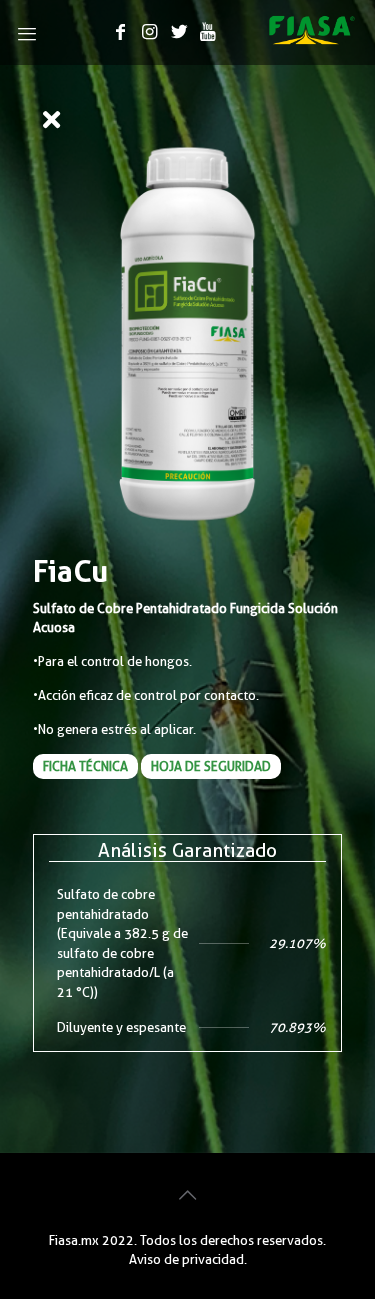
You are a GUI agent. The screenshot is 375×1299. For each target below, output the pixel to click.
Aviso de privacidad (186, 1259)
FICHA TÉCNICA (85, 766)
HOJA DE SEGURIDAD (211, 766)
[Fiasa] (312, 40)
